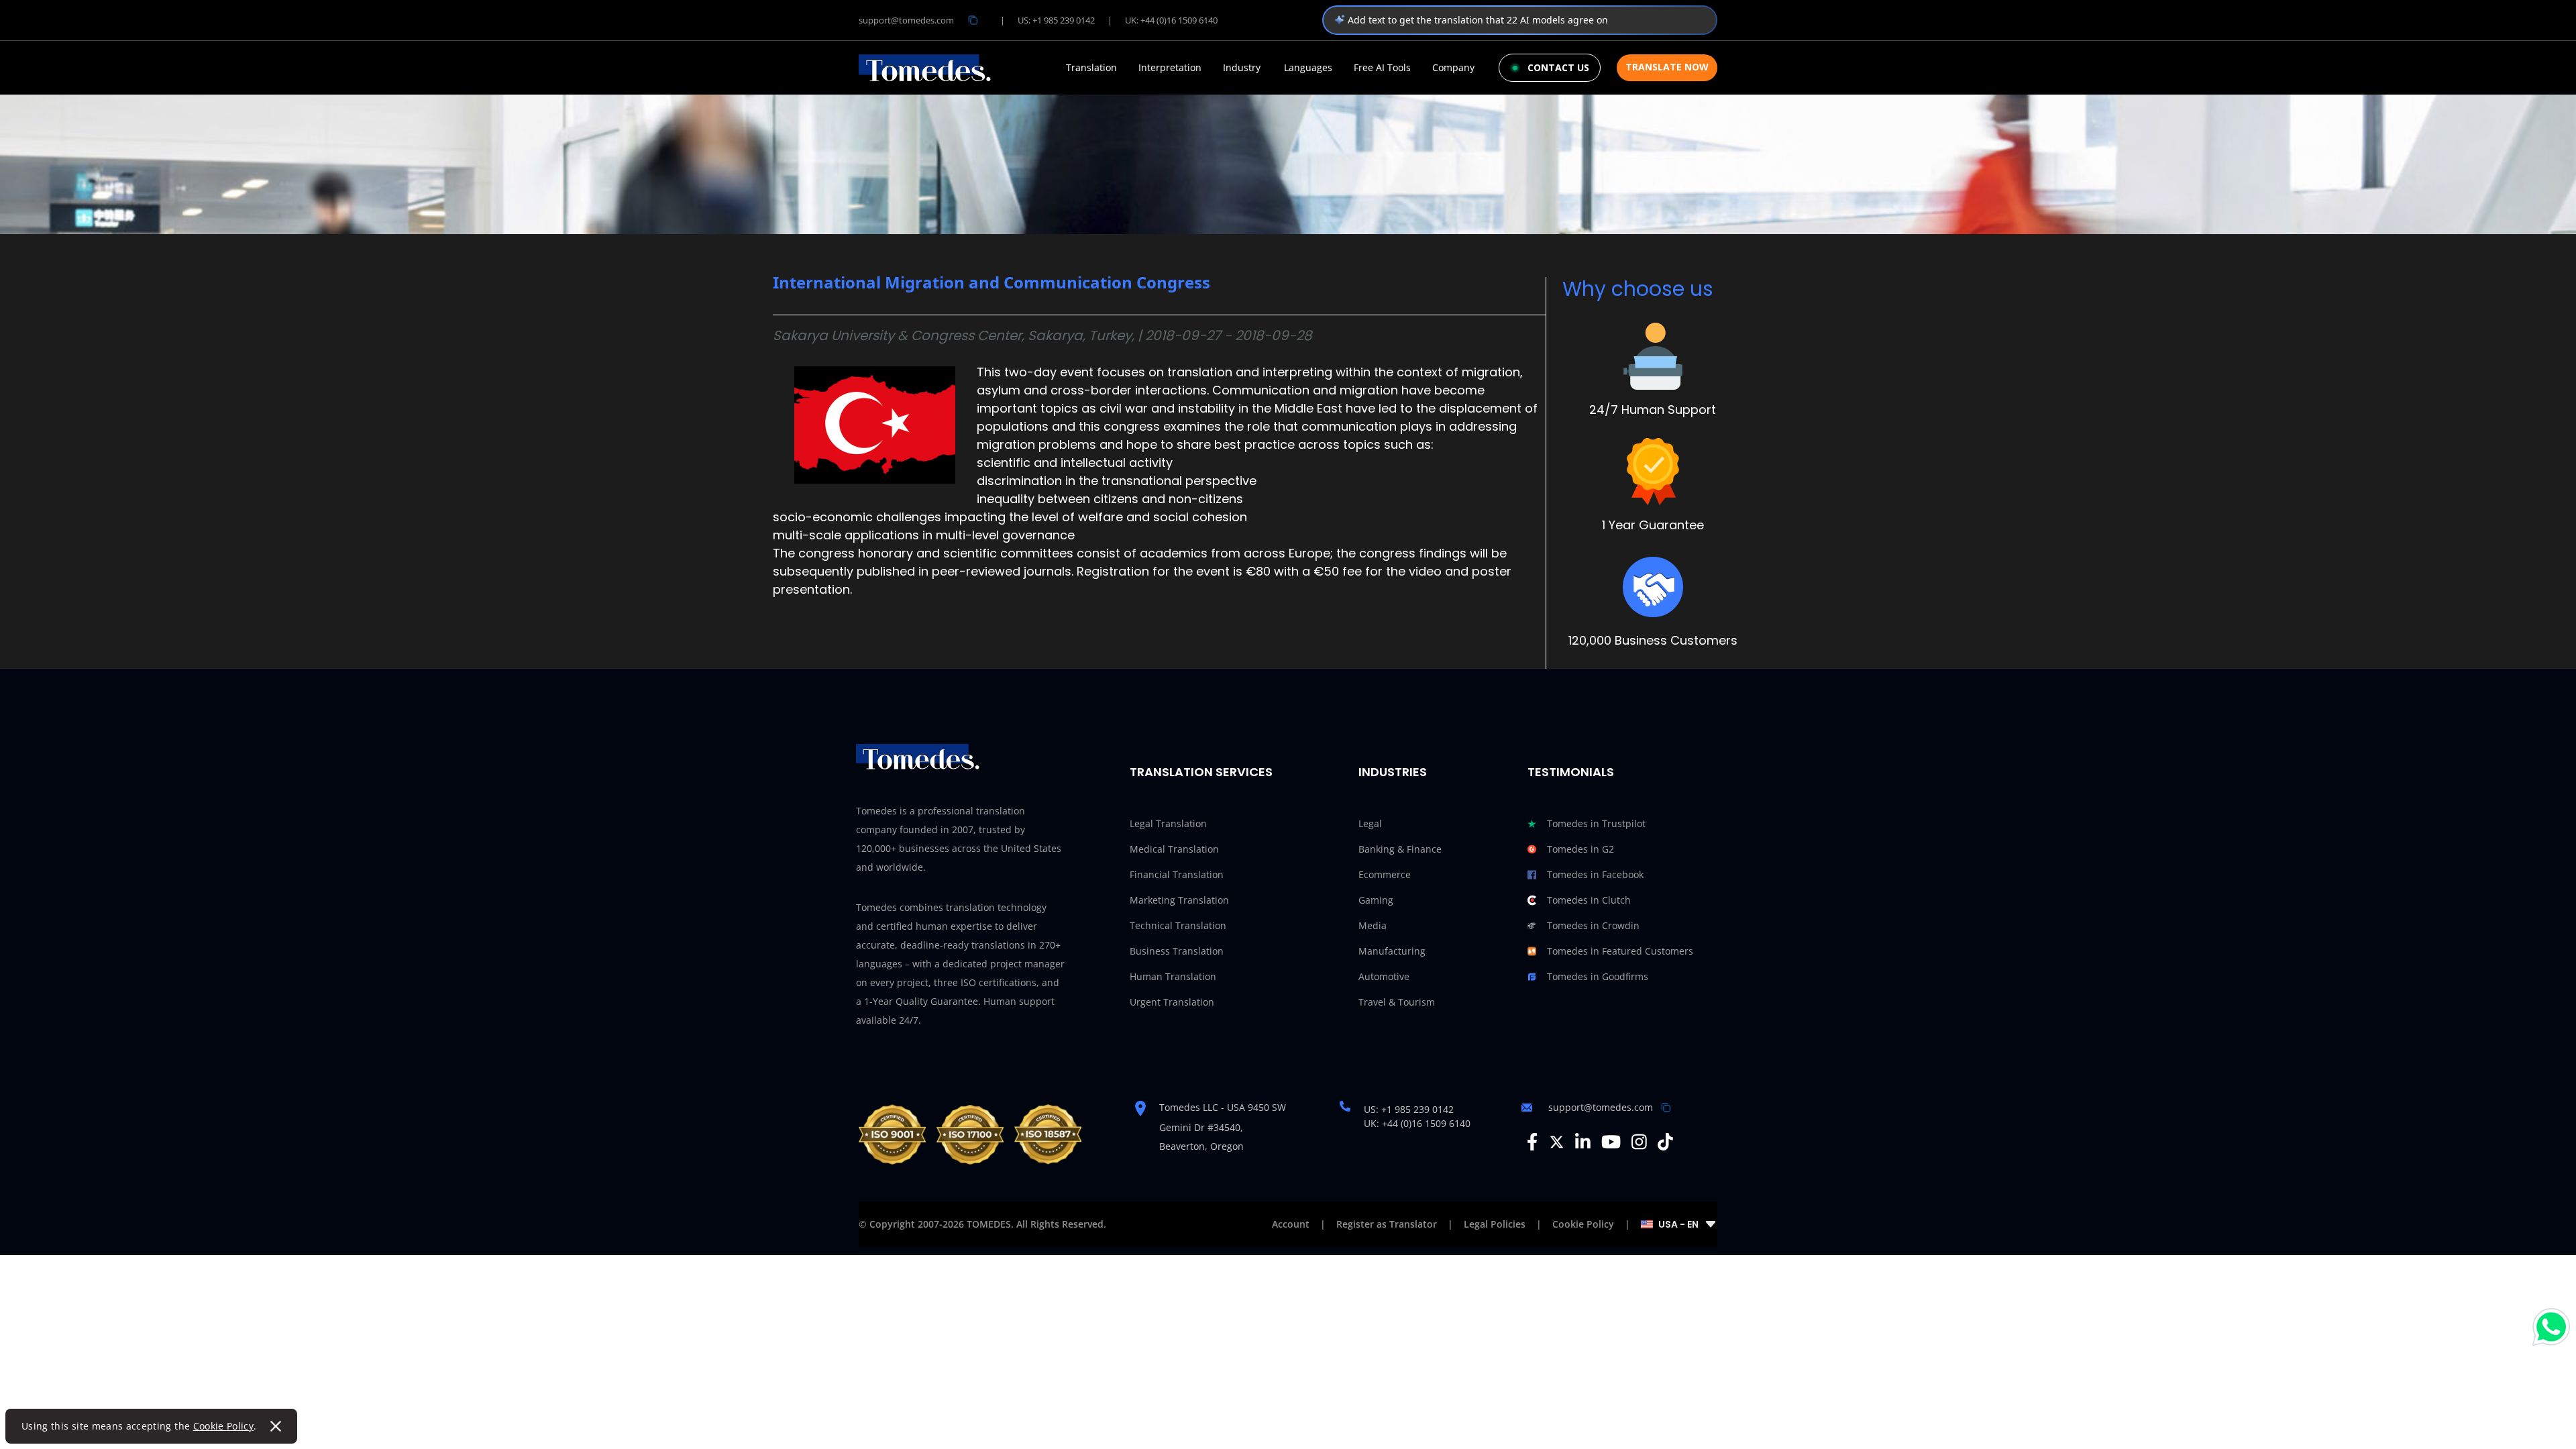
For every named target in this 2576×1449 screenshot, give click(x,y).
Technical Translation (1178, 925)
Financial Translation (1177, 874)
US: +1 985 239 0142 (1056, 20)
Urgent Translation (1172, 1002)
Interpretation (1170, 68)
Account (1291, 1224)
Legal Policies (1495, 1224)
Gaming (1376, 900)
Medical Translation (1174, 849)
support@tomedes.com (906, 20)
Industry (1242, 68)
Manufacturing (1392, 951)
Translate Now (1667, 67)
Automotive (1384, 976)
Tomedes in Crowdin (1593, 925)
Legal (1370, 823)
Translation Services (1201, 772)
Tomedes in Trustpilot (1596, 823)
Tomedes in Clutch (1589, 900)
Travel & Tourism (1397, 1002)
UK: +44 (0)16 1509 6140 (1171, 20)
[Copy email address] (973, 20)
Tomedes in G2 (1580, 849)
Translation (1091, 68)
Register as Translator (1387, 1224)
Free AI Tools (1382, 68)
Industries (1393, 772)
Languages (1308, 68)
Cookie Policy (224, 1426)
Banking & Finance (1400, 849)
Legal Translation (1168, 823)
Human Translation (1173, 976)
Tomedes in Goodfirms (1598, 976)
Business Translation (1177, 951)
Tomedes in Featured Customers (1620, 951)
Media (1373, 925)
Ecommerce (1385, 874)
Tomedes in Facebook (1595, 874)
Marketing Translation (1179, 900)
